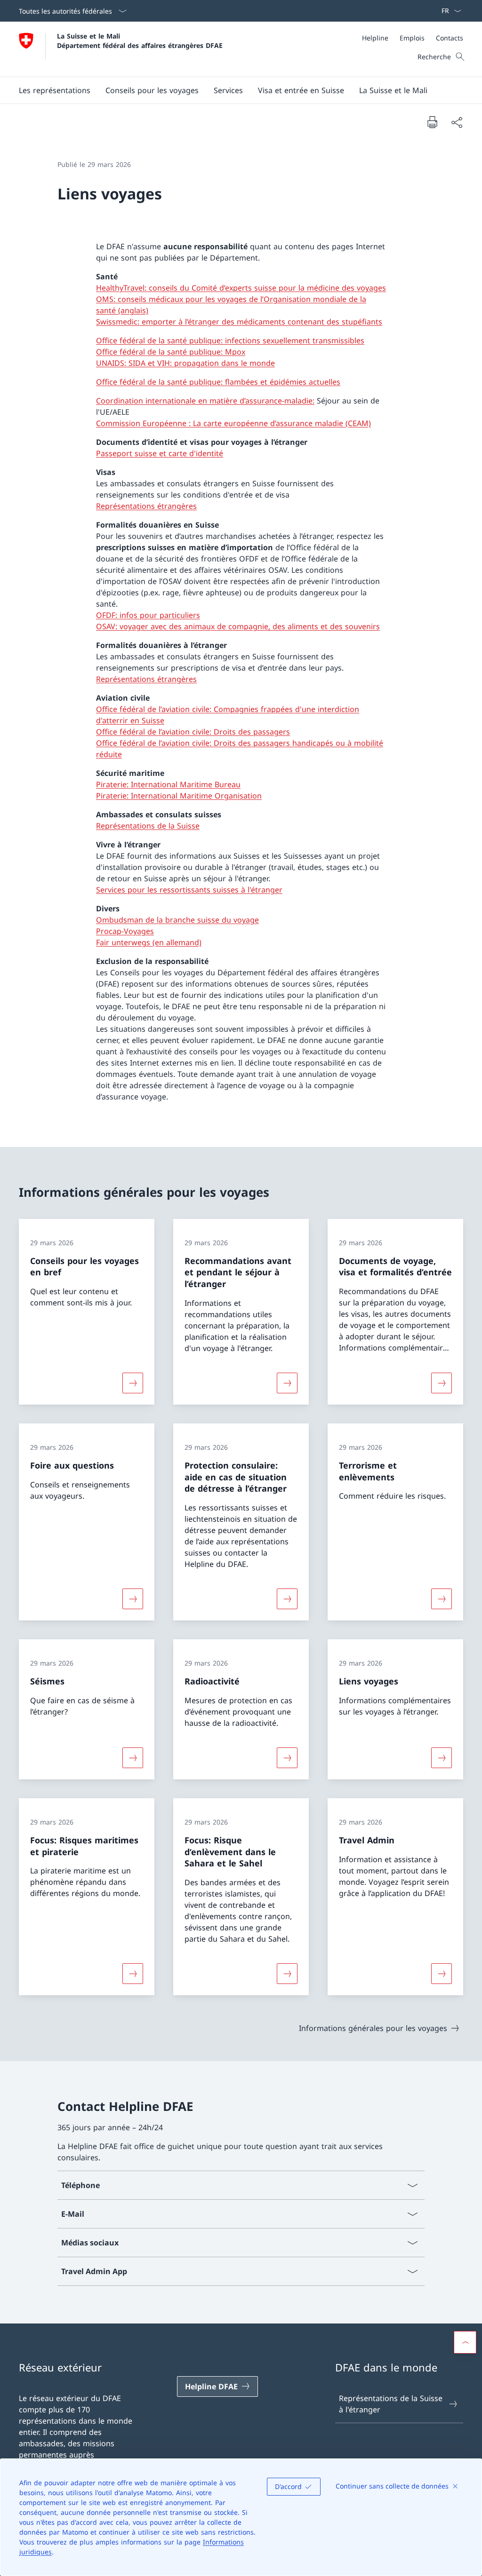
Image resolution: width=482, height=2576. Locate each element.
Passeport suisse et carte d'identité (160, 453)
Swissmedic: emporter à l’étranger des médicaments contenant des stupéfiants (239, 322)
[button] (55, 90)
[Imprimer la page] (432, 122)
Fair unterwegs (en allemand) (149, 942)
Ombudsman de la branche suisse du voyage (177, 920)
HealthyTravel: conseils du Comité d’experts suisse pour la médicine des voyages (241, 288)
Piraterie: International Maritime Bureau (168, 784)
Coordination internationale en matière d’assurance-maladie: (205, 401)
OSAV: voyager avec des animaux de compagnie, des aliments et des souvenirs (238, 626)
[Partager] (457, 122)
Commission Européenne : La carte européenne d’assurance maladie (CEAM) (233, 423)
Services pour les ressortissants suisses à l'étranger (189, 890)
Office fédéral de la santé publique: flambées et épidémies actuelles (218, 382)
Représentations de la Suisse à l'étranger (391, 2404)
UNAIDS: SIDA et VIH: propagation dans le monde (185, 363)
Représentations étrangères (146, 506)
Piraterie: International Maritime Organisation (179, 796)
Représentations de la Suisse (148, 826)
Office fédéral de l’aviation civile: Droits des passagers (193, 732)
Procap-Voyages (125, 931)
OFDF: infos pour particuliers (148, 615)
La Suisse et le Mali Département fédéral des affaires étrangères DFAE (140, 40)
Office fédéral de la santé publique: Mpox (171, 352)
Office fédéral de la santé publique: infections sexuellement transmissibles (230, 340)
